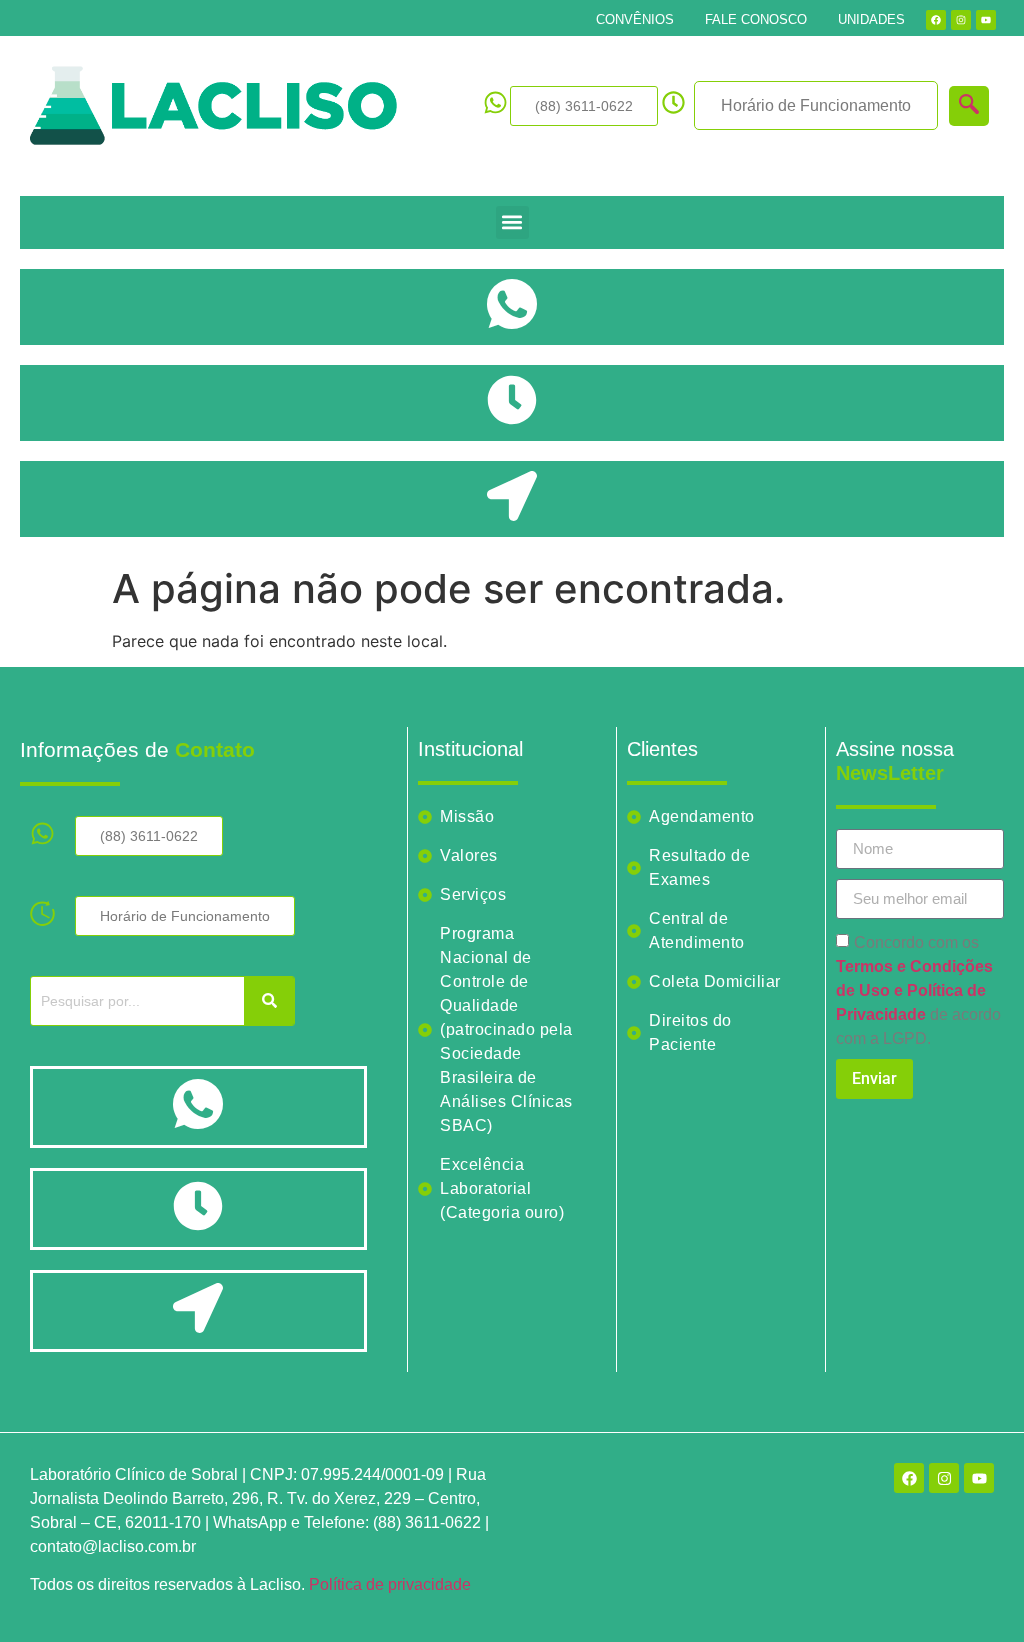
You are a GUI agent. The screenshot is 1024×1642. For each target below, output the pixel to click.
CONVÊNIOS (635, 19)
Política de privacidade (390, 1584)
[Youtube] (986, 20)
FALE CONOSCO (756, 19)
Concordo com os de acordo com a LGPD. (918, 990)
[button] (512, 222)
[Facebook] (936, 20)
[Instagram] (961, 20)
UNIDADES (871, 19)
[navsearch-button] (969, 106)
